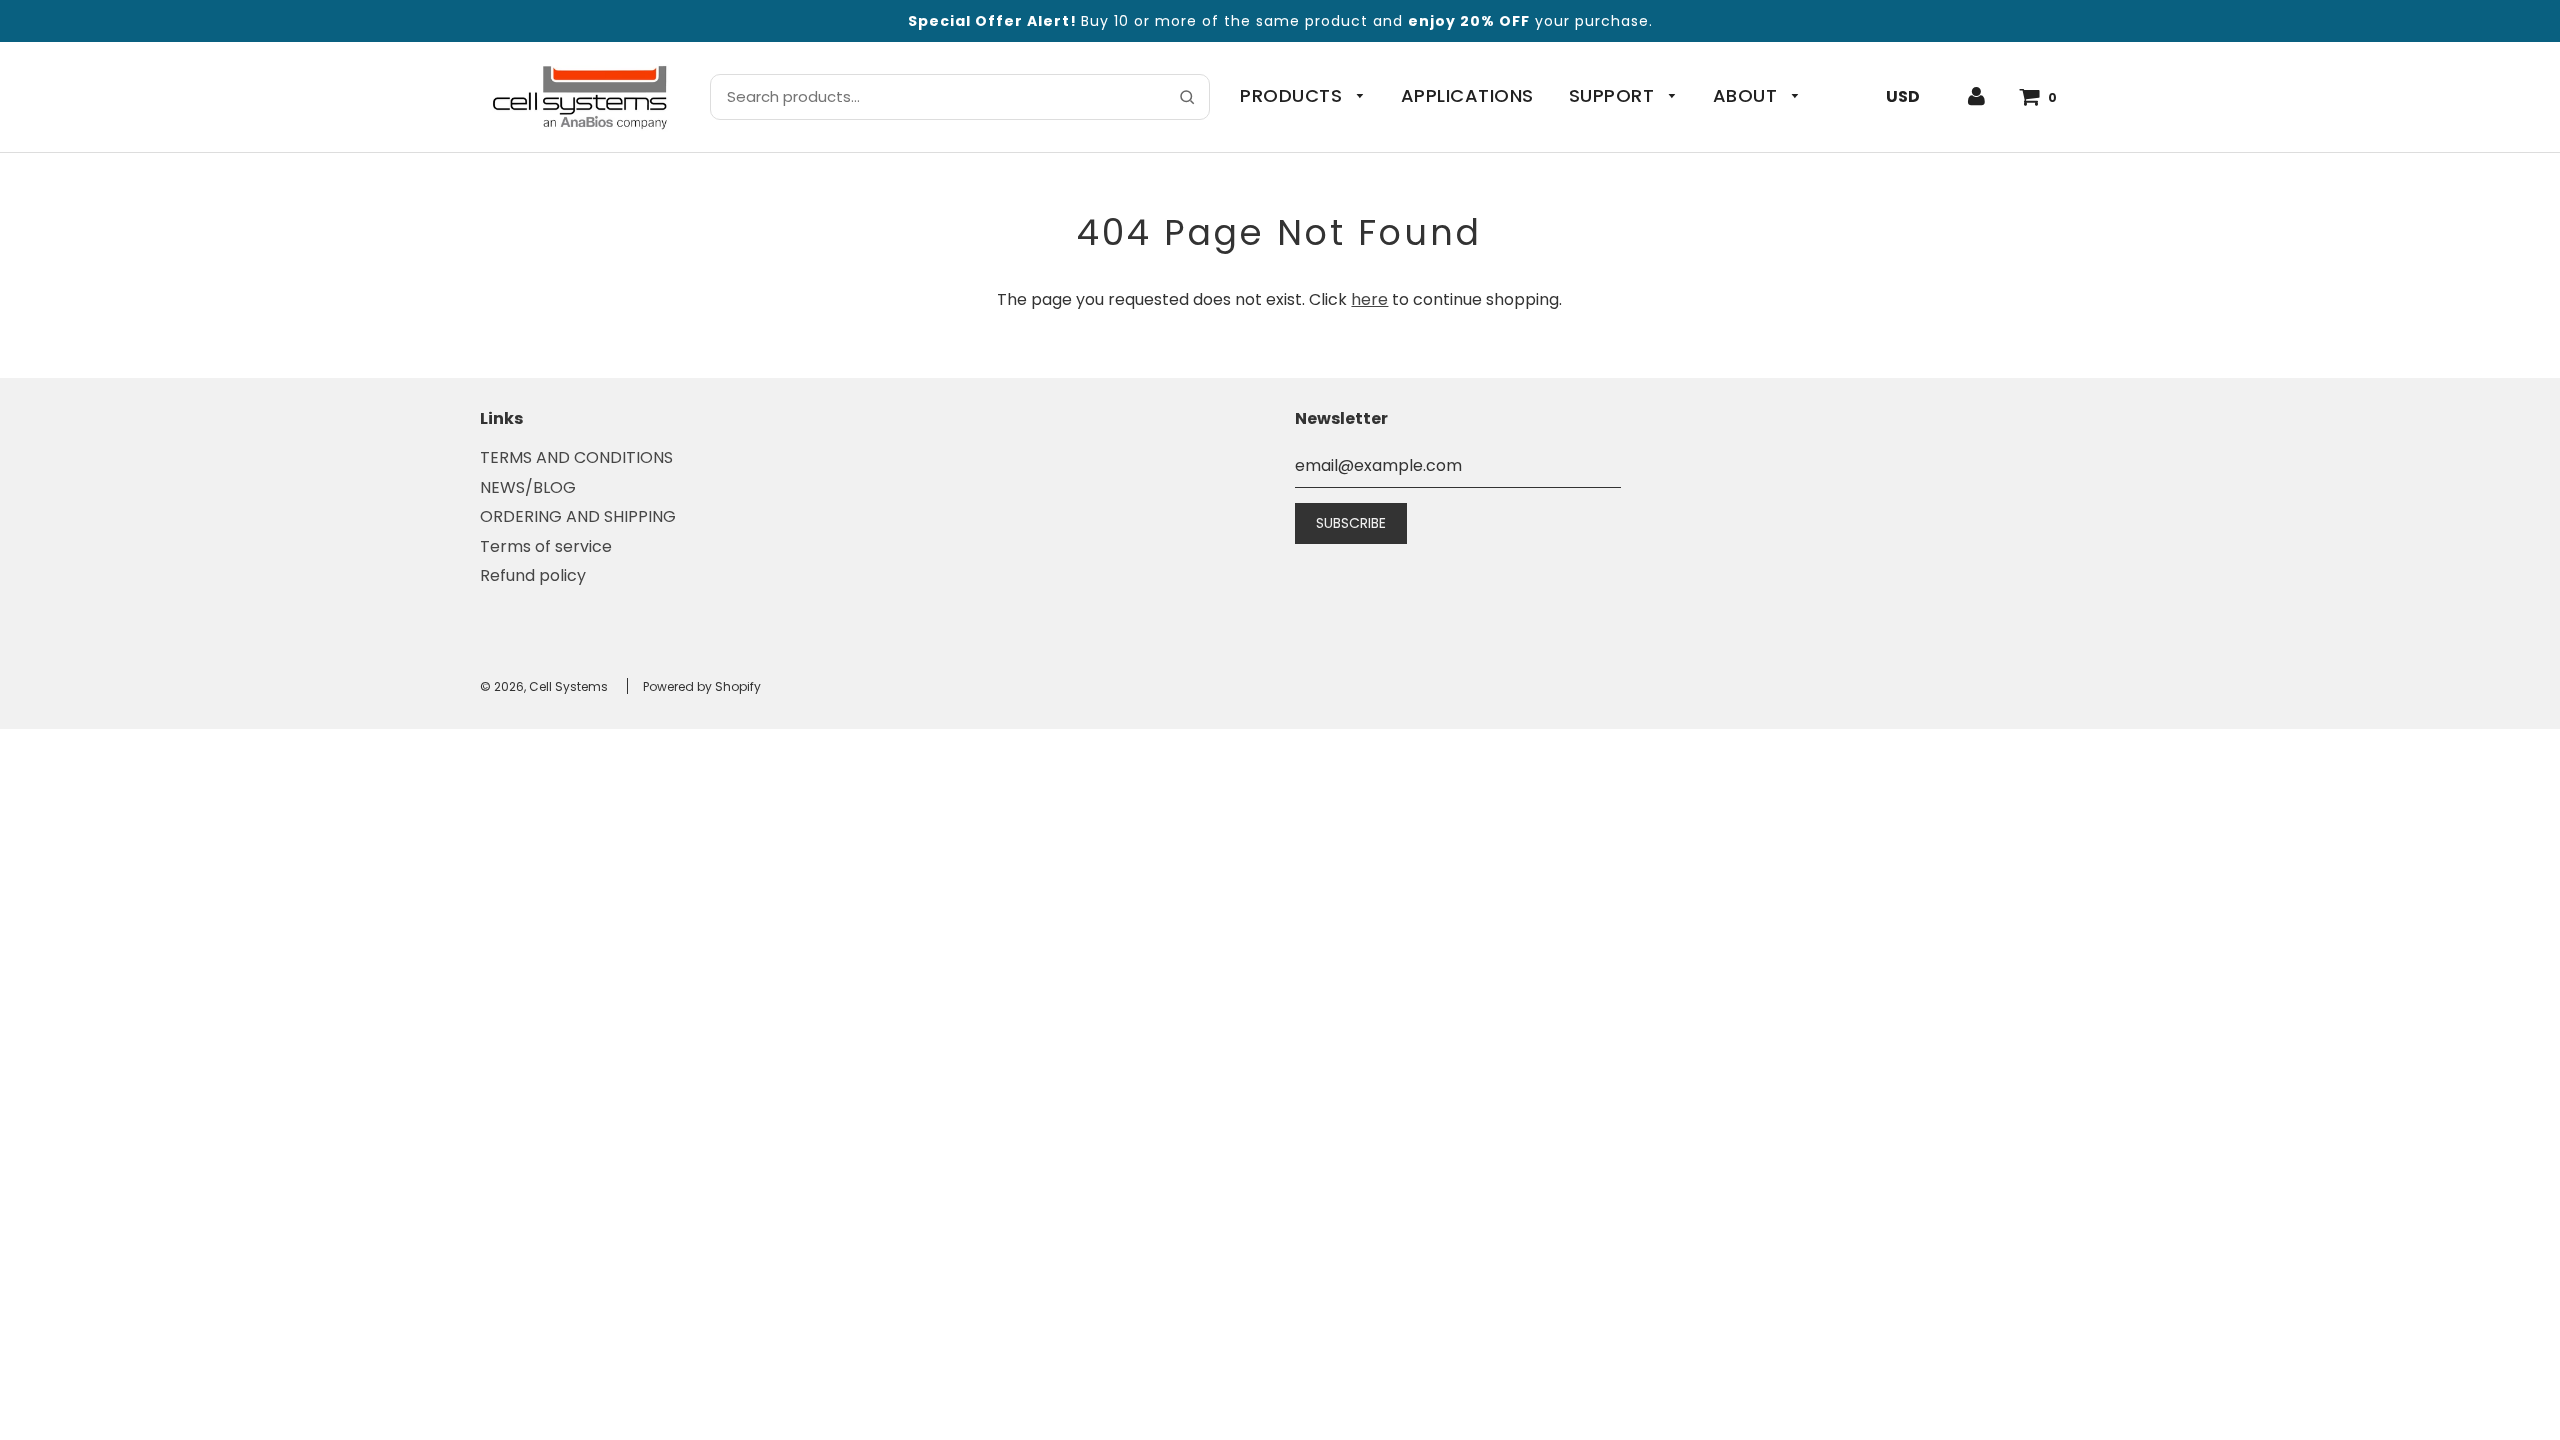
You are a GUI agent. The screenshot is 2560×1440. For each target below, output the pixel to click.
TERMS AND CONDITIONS (576, 457)
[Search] (1187, 97)
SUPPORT (1614, 95)
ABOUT (1748, 95)
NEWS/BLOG (528, 487)
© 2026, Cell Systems (544, 686)
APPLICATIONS (1467, 95)
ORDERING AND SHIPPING (578, 516)
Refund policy (533, 575)
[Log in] (1976, 96)
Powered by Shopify (702, 686)
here (1369, 299)
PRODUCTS (1294, 95)
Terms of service (546, 546)
